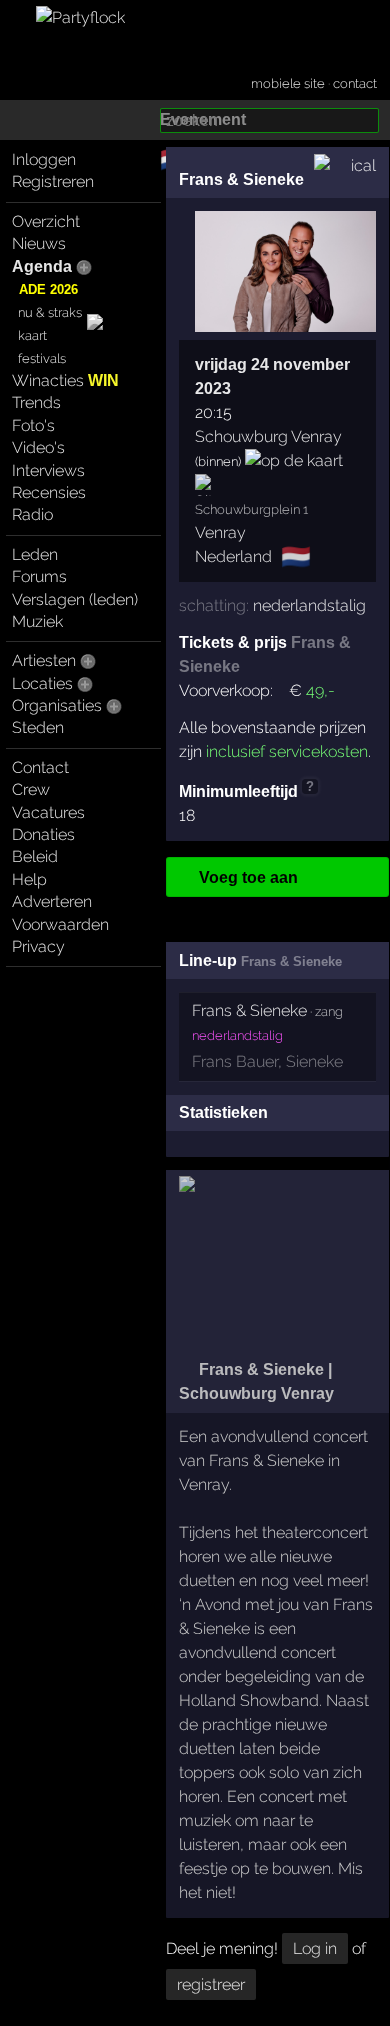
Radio (32, 514)
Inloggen (44, 159)
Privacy (38, 946)
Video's (38, 447)
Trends (36, 402)
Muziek (37, 621)
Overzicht (46, 221)
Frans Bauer (235, 1061)
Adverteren (52, 901)
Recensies (49, 492)
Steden (38, 727)
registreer (211, 1984)
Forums (39, 576)
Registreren (53, 181)
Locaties (42, 683)
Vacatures (48, 812)
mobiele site (288, 83)
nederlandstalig (309, 605)
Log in (315, 1948)
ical (363, 165)
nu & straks (50, 312)
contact (355, 83)
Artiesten (44, 660)
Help (29, 879)
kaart (32, 335)
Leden (35, 554)
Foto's (33, 425)
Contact (40, 767)
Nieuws (39, 243)
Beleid (35, 856)
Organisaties (57, 705)
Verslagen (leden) (75, 599)
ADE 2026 (48, 289)
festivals (42, 358)
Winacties (65, 380)
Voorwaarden (60, 924)
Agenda (42, 266)
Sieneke (314, 1061)
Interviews (48, 470)
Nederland (233, 556)
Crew (31, 789)
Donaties (43, 834)
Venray (220, 532)
